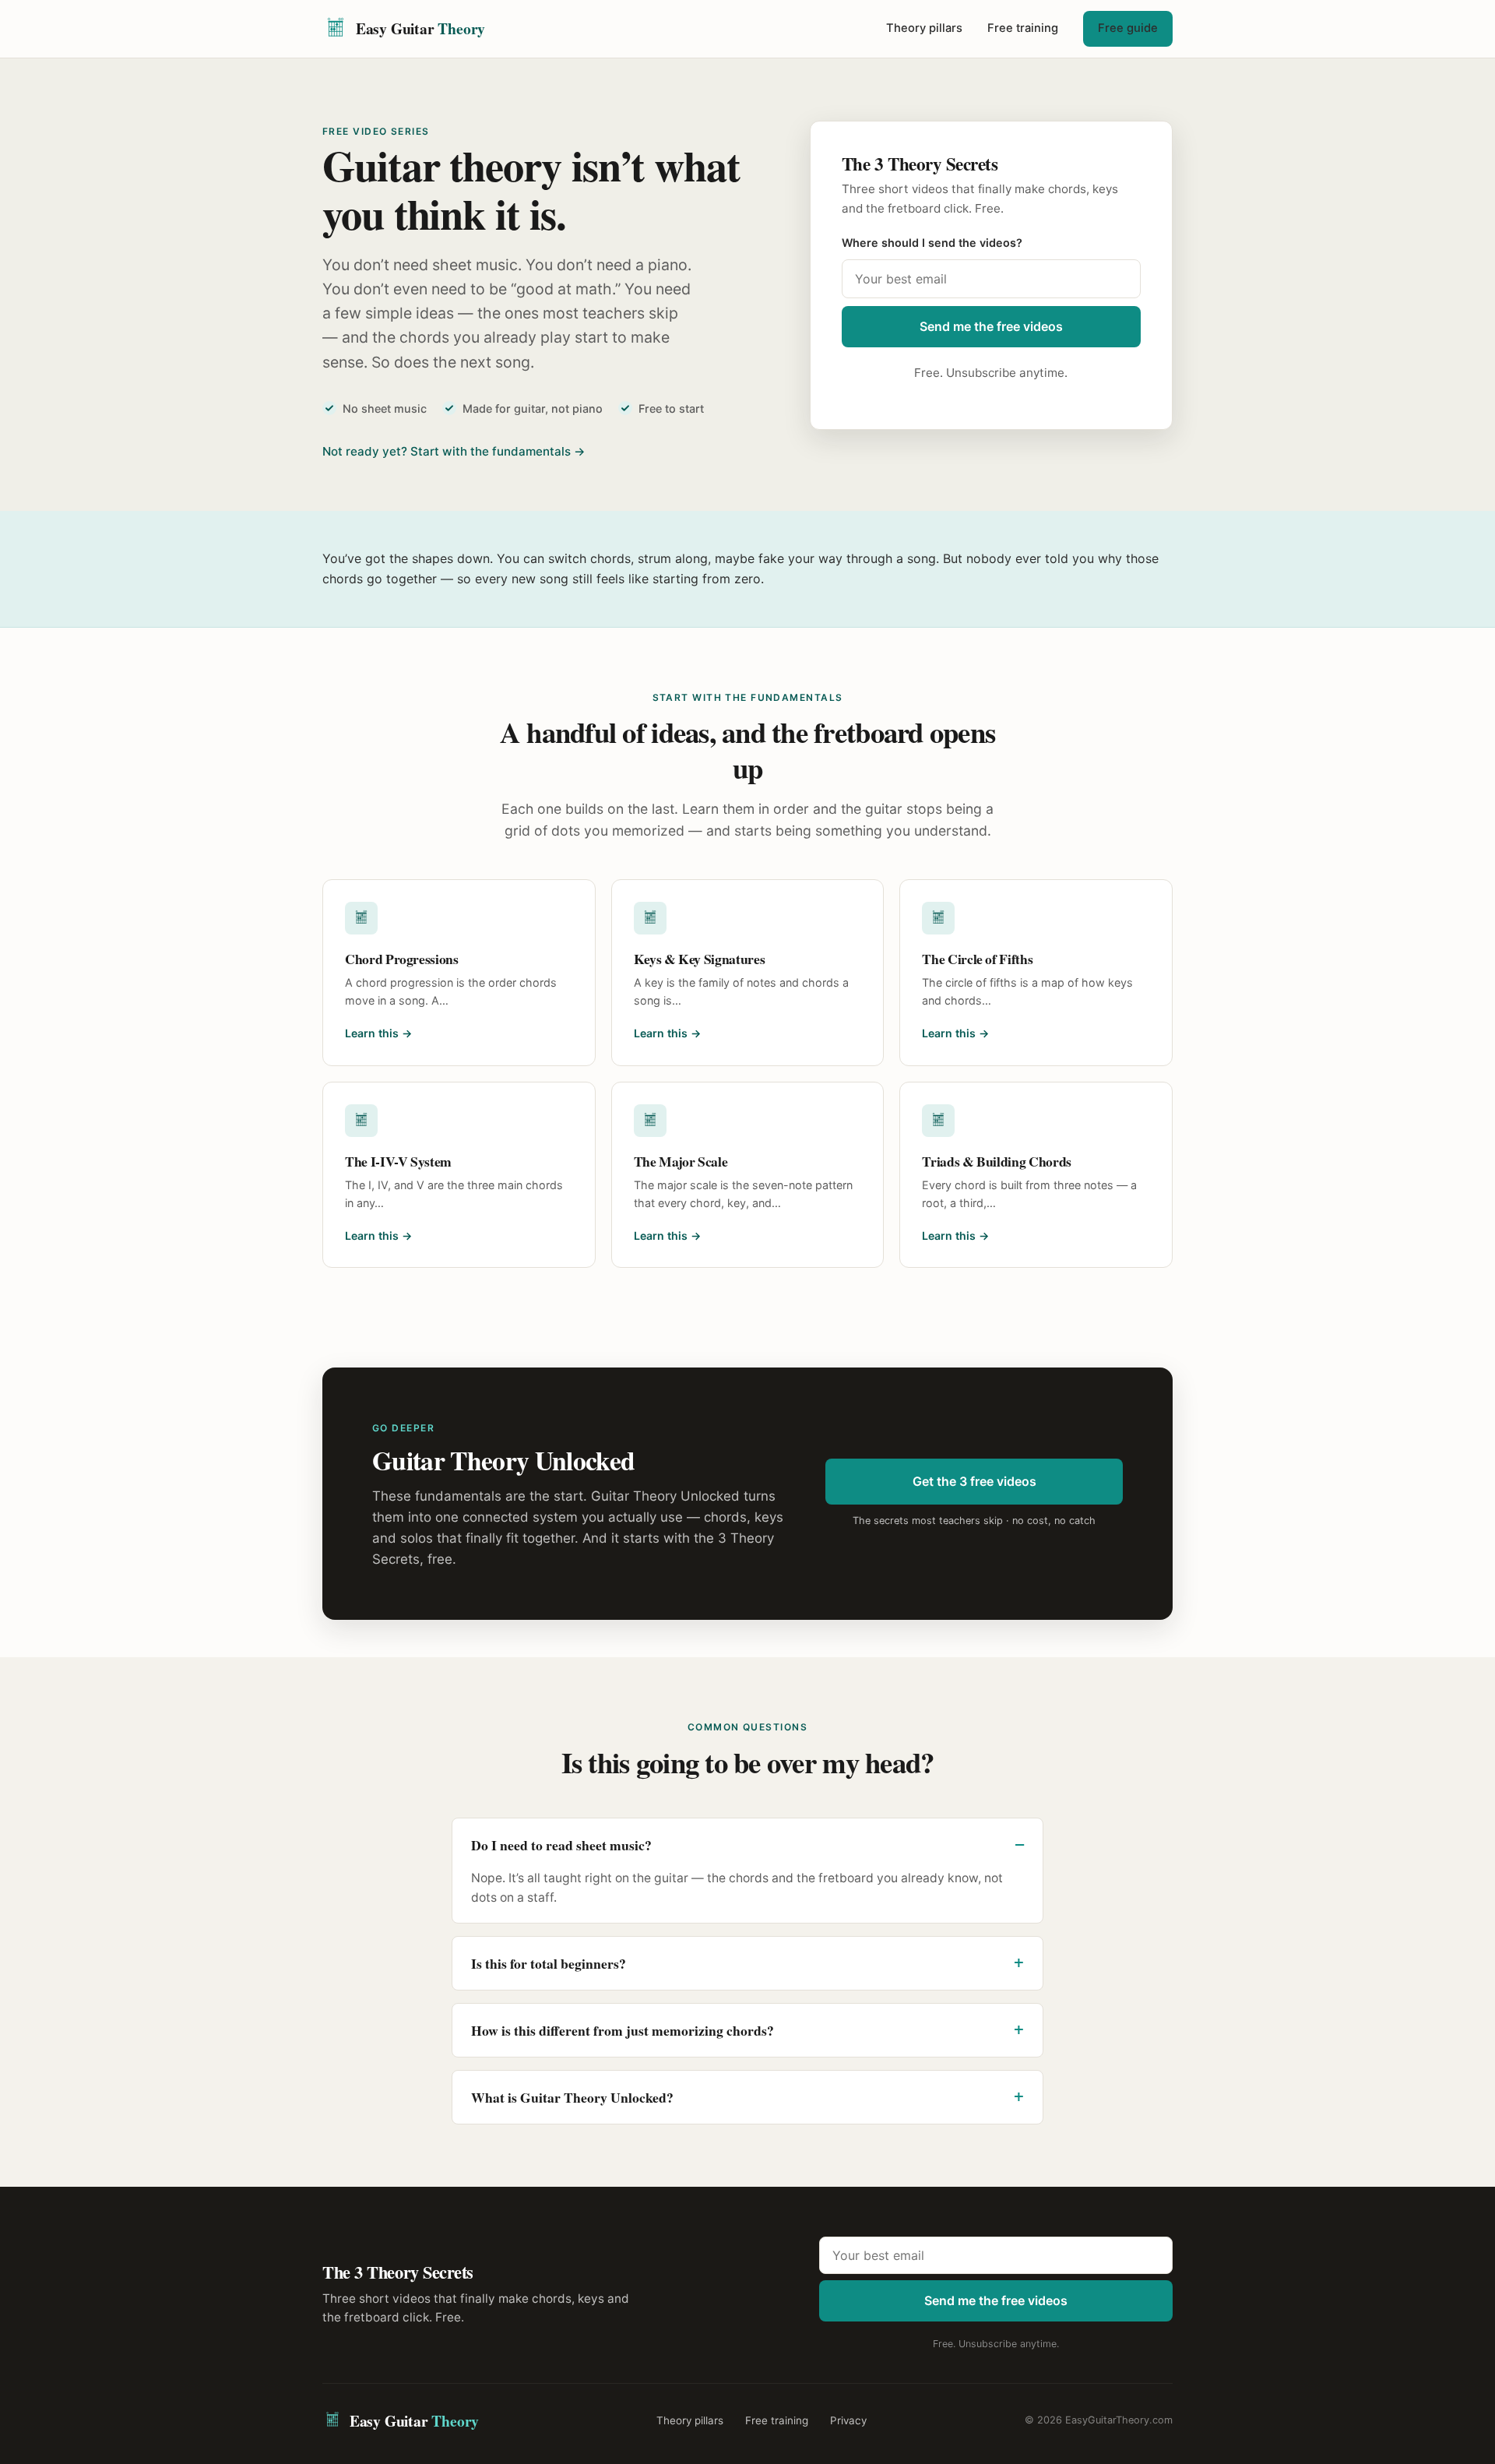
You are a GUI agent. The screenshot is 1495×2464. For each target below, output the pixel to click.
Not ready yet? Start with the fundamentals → (454, 451)
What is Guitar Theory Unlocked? (572, 2097)
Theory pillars (924, 28)
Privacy (848, 2420)
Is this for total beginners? (549, 1963)
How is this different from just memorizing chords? (623, 2030)
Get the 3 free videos (974, 1481)
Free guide (1128, 28)
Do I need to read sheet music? (561, 1845)
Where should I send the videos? (932, 243)
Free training (1023, 28)
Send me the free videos (991, 326)
